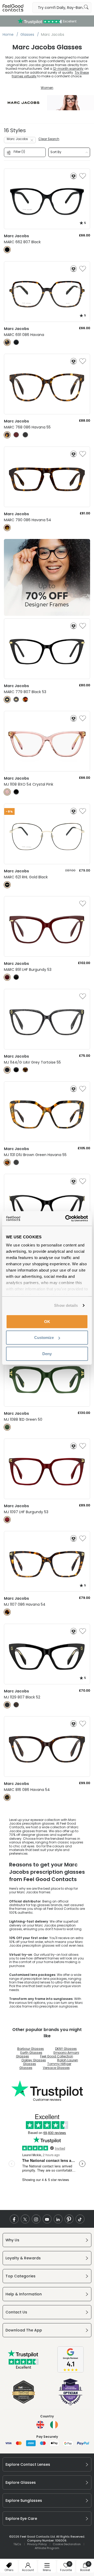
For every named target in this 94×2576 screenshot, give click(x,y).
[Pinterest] (69, 2219)
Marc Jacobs (17, 139)
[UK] (40, 2425)
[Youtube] (47, 2219)
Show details (66, 1305)
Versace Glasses (56, 2068)
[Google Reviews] (70, 2371)
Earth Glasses (31, 2053)
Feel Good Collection (57, 2056)
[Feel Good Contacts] (13, 8)
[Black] (7, 250)
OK (47, 1321)
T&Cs (17, 2544)
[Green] (7, 1427)
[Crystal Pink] (7, 792)
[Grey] (16, 700)
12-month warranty (68, 69)
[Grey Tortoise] (7, 1070)
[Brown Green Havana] (7, 1162)
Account (28, 2570)
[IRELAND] (54, 2425)
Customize (44, 1338)
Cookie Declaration (67, 2544)
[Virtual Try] (74, 176)
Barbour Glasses (31, 2049)
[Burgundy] (16, 435)
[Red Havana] (25, 700)
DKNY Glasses (66, 2049)
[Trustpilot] (23, 2368)
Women (47, 88)
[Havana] (7, 342)
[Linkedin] (58, 2219)
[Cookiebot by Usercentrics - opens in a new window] (66, 1219)
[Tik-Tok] (80, 2219)
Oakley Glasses (34, 2060)
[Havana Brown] (25, 1070)
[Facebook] (14, 2219)
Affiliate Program (47, 2548)
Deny (47, 1353)
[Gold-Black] (7, 885)
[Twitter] (25, 2219)
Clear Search (49, 139)
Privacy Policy (37, 2544)
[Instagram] (36, 2219)
